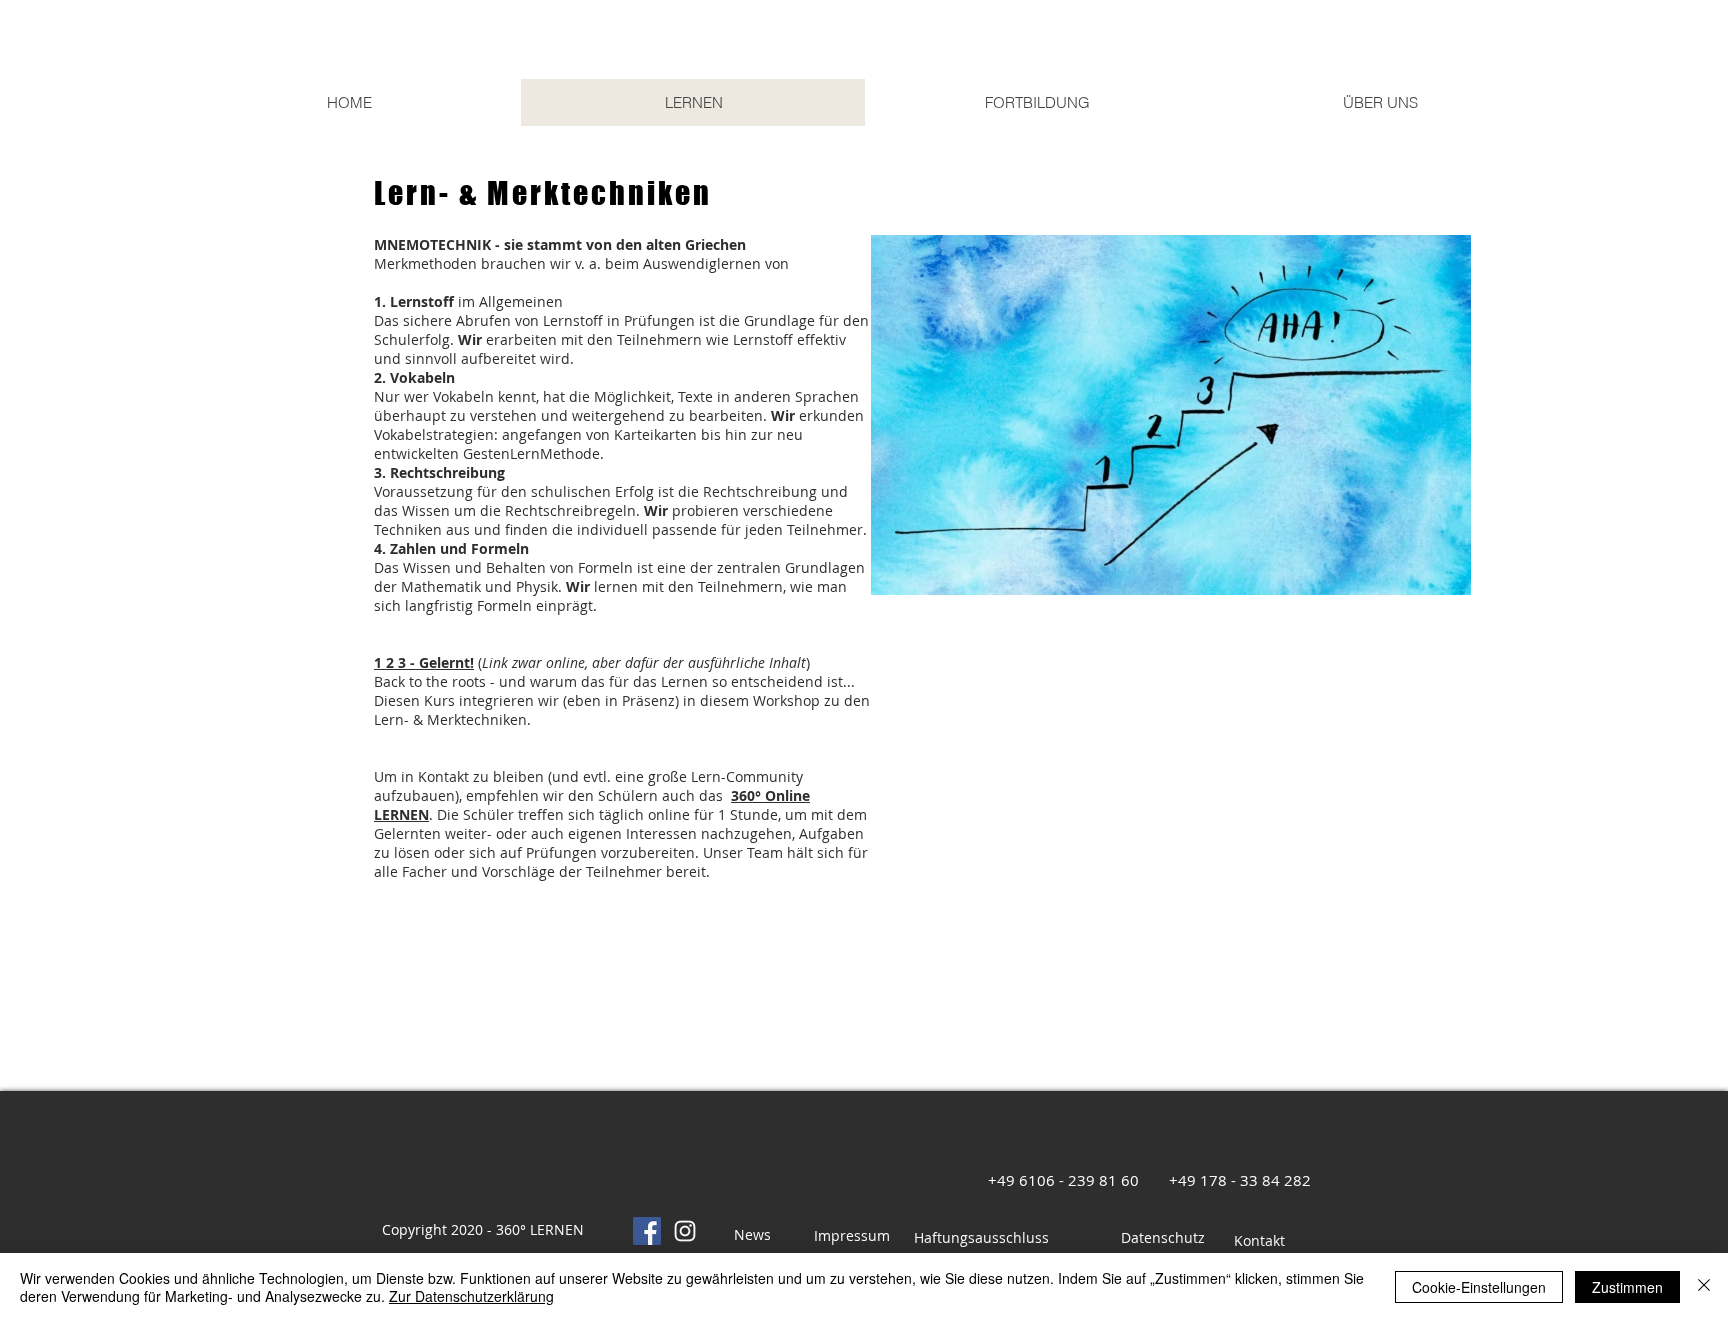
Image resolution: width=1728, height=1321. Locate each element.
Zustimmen (1627, 1287)
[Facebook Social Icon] (647, 1231)
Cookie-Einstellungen (1479, 1287)
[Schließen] (1704, 1287)
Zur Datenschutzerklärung (471, 1296)
